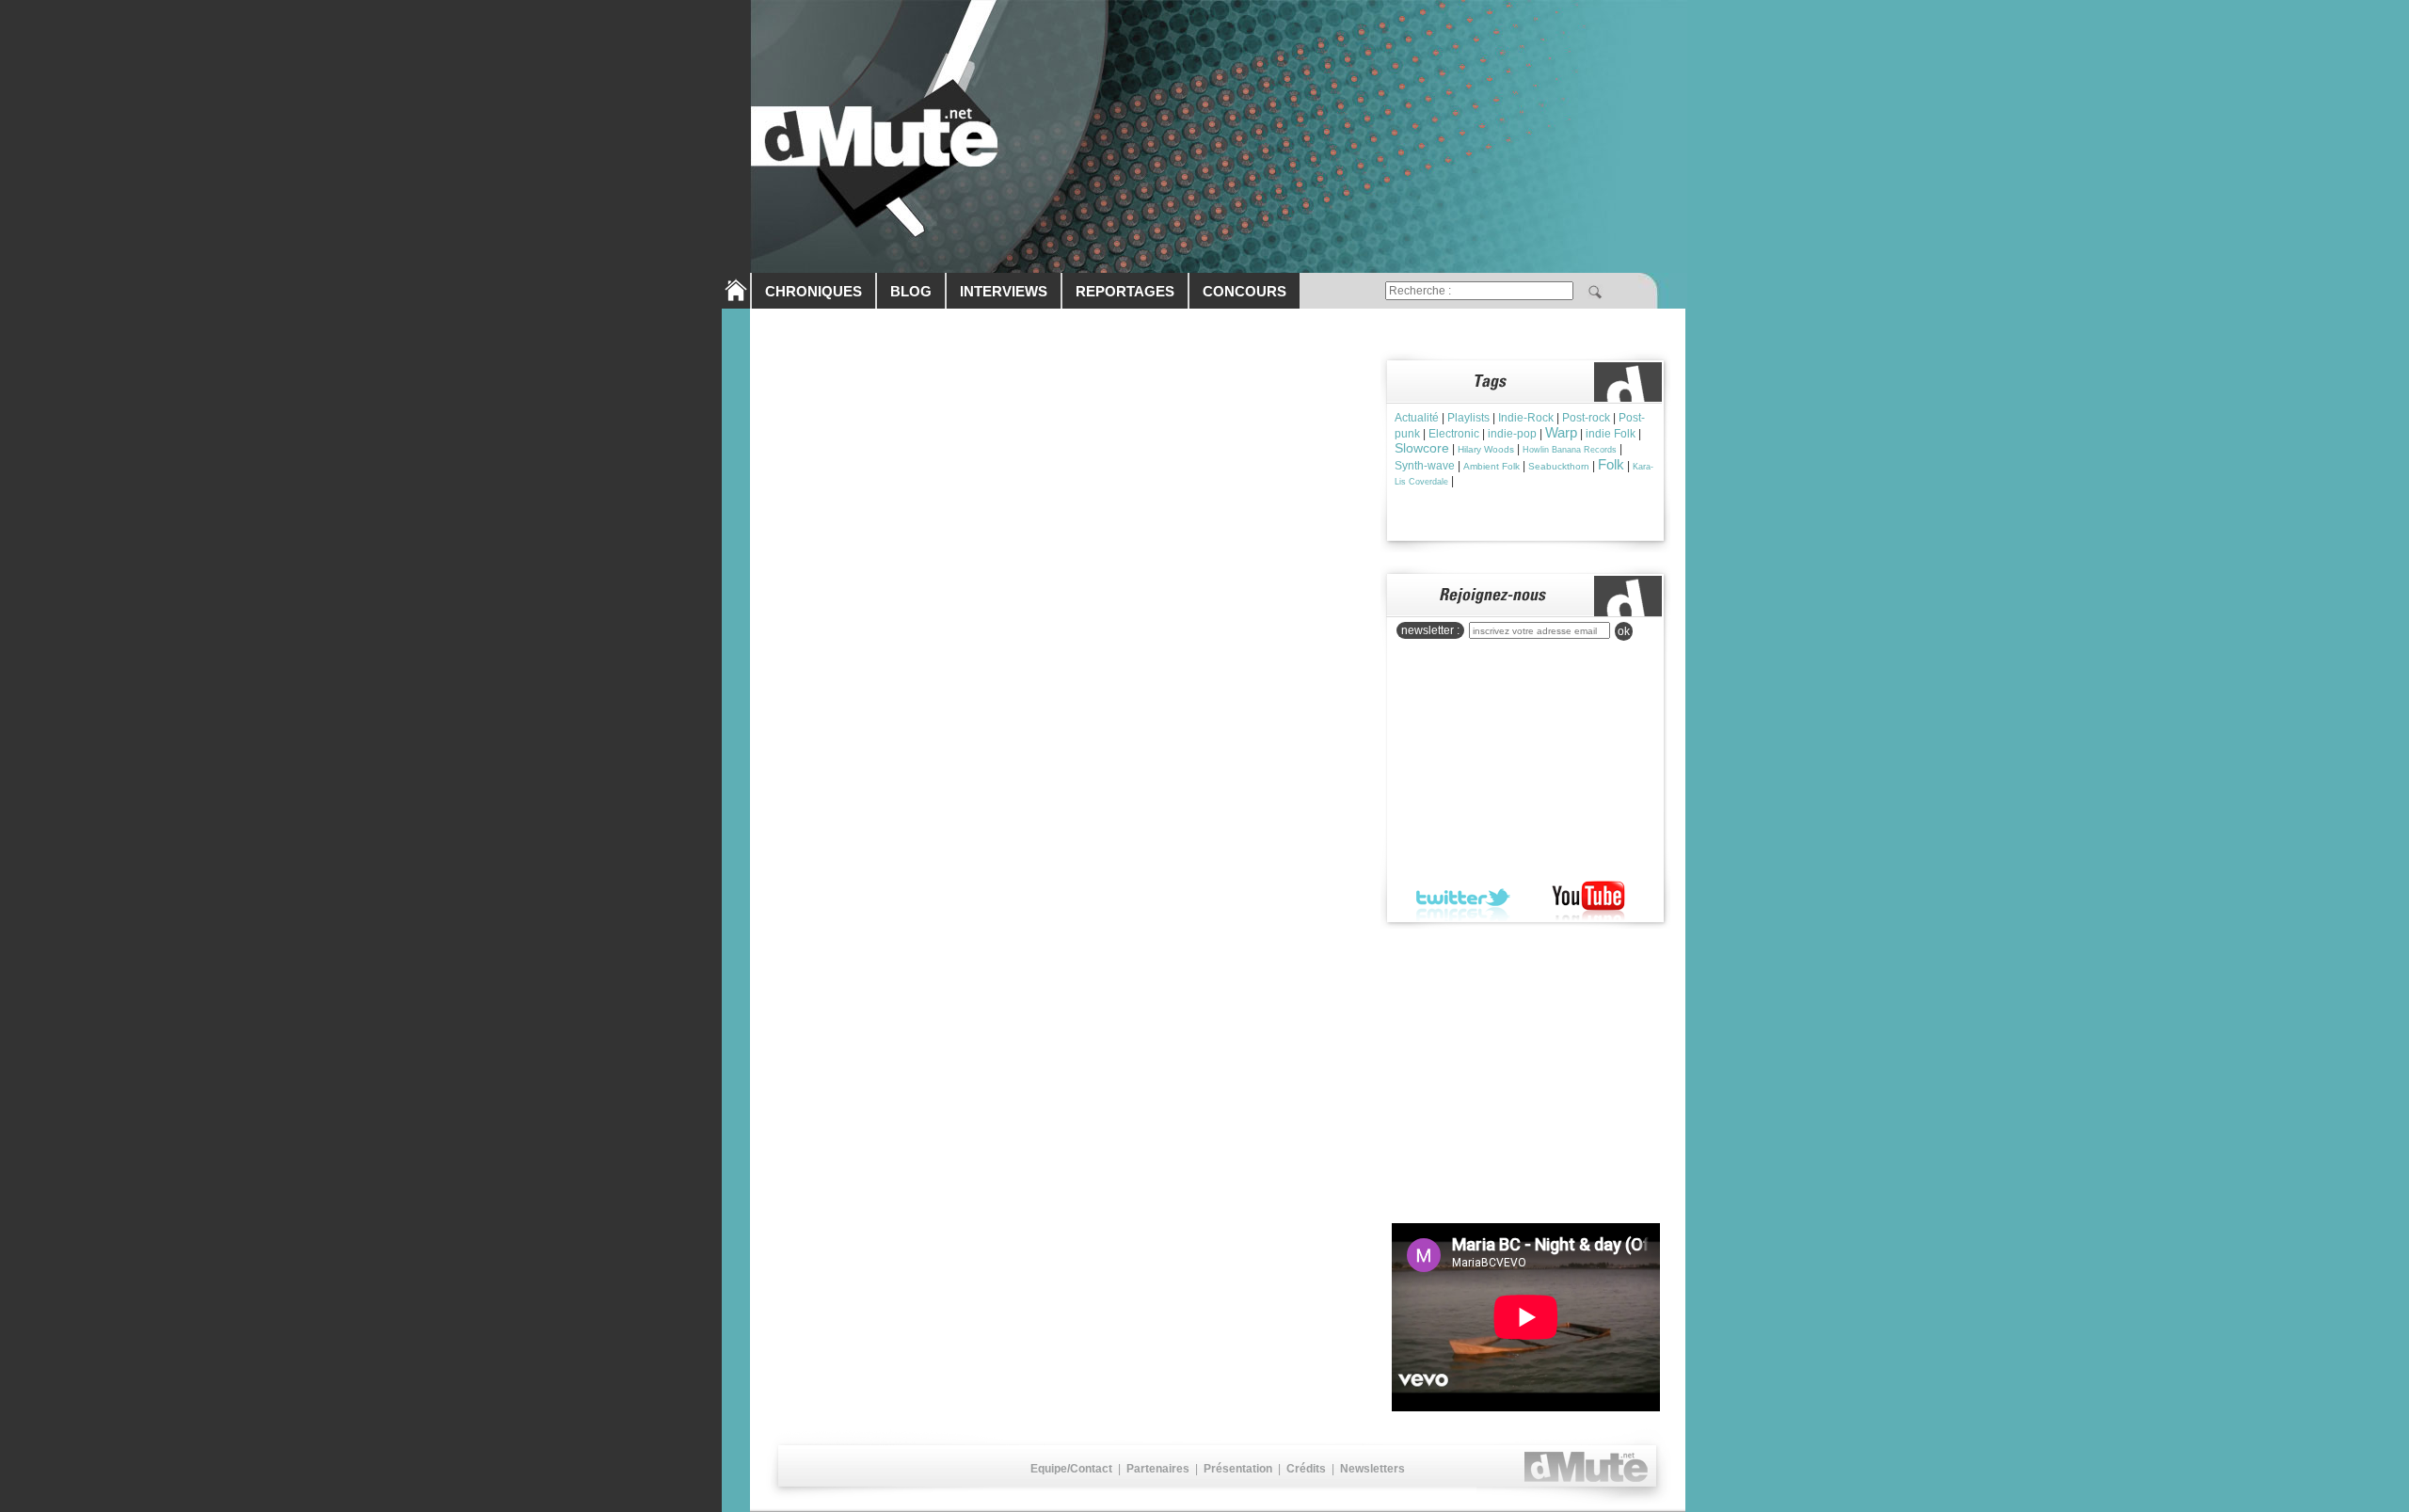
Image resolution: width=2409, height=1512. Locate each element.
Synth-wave (1425, 466)
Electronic (1454, 434)
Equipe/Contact (1071, 1469)
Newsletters (1372, 1469)
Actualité (1417, 418)
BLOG (911, 291)
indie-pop (1512, 434)
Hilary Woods (1486, 449)
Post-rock (1586, 418)
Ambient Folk (1492, 466)
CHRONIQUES (814, 291)
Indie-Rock (1526, 418)
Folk (1611, 464)
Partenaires (1158, 1469)
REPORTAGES (1125, 291)
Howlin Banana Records (1570, 450)
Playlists (1468, 418)
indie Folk (1611, 434)
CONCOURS (1244, 291)
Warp (1561, 432)
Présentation (1238, 1469)
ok (1624, 631)
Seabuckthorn (1559, 466)
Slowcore (1422, 448)
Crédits (1306, 1469)
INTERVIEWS (1004, 291)
